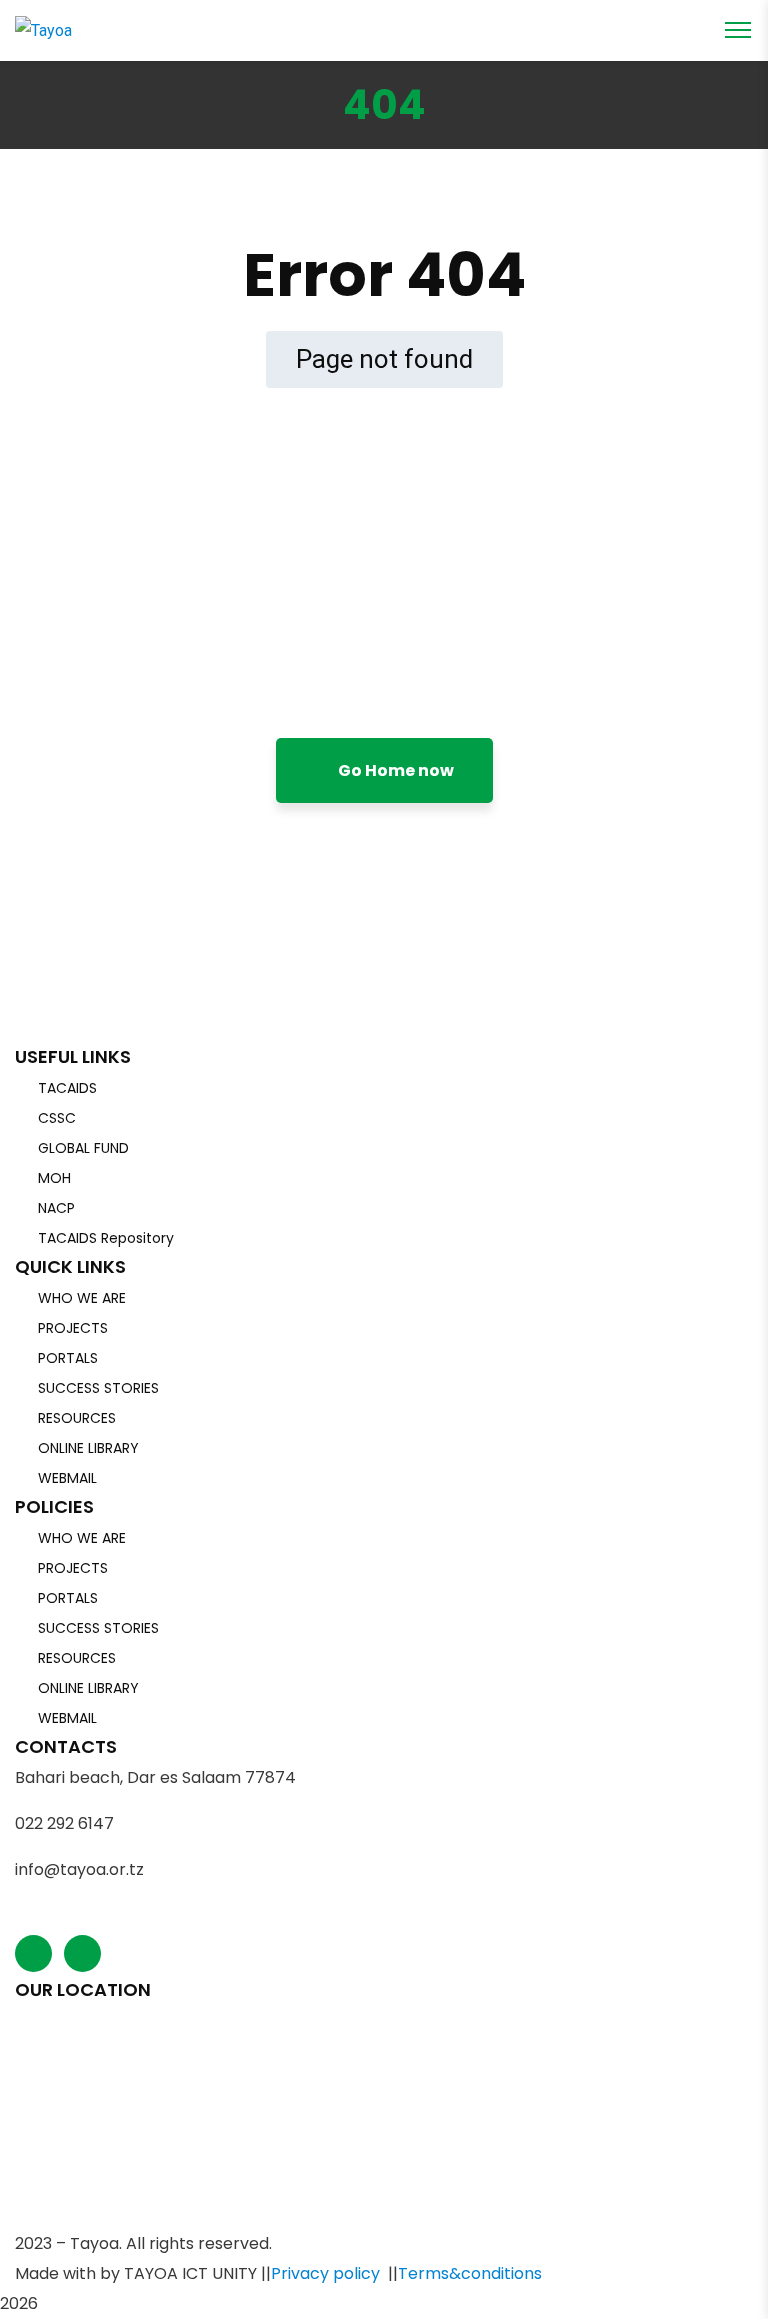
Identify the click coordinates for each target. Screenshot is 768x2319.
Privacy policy (325, 2273)
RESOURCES (77, 1418)
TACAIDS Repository (106, 1238)
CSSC (57, 1118)
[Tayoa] (43, 29)
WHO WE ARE (82, 1298)
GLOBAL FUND (83, 1148)
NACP (56, 1208)
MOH (54, 1178)
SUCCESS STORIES (98, 1388)
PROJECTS (73, 1328)
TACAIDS (67, 1088)
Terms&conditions (470, 2273)
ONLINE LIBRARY (88, 1448)
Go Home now (394, 770)
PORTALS (68, 1358)
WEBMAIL (67, 1478)
